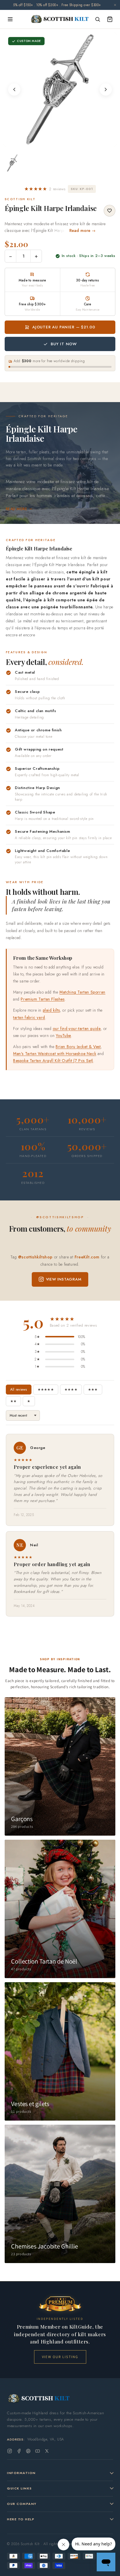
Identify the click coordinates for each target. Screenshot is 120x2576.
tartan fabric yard (29, 1022)
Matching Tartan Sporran (82, 996)
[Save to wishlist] (110, 215)
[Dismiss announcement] (115, 7)
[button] (45, 193)
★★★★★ (46, 1394)
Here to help (21, 2519)
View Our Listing (60, 2357)
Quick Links (20, 2488)
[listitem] (12, 167)
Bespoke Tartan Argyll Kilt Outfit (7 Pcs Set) (53, 1065)
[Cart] (110, 23)
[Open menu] (10, 23)
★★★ (93, 1394)
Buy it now (64, 348)
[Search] (98, 23)
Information (21, 2473)
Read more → (83, 235)
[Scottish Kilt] (60, 23)
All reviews (19, 1394)
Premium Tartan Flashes (43, 1003)
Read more (16, 513)
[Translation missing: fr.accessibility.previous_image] (14, 94)
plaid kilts (51, 1015)
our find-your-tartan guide (77, 1033)
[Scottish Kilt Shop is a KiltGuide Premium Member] (60, 2304)
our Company (22, 2504)
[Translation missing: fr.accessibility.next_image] (106, 94)
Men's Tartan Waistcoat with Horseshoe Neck (55, 1058)
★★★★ (71, 1394)
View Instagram (64, 1283)
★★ (13, 1405)
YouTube (63, 1040)
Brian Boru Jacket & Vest (78, 1051)
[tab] (60, 145)
